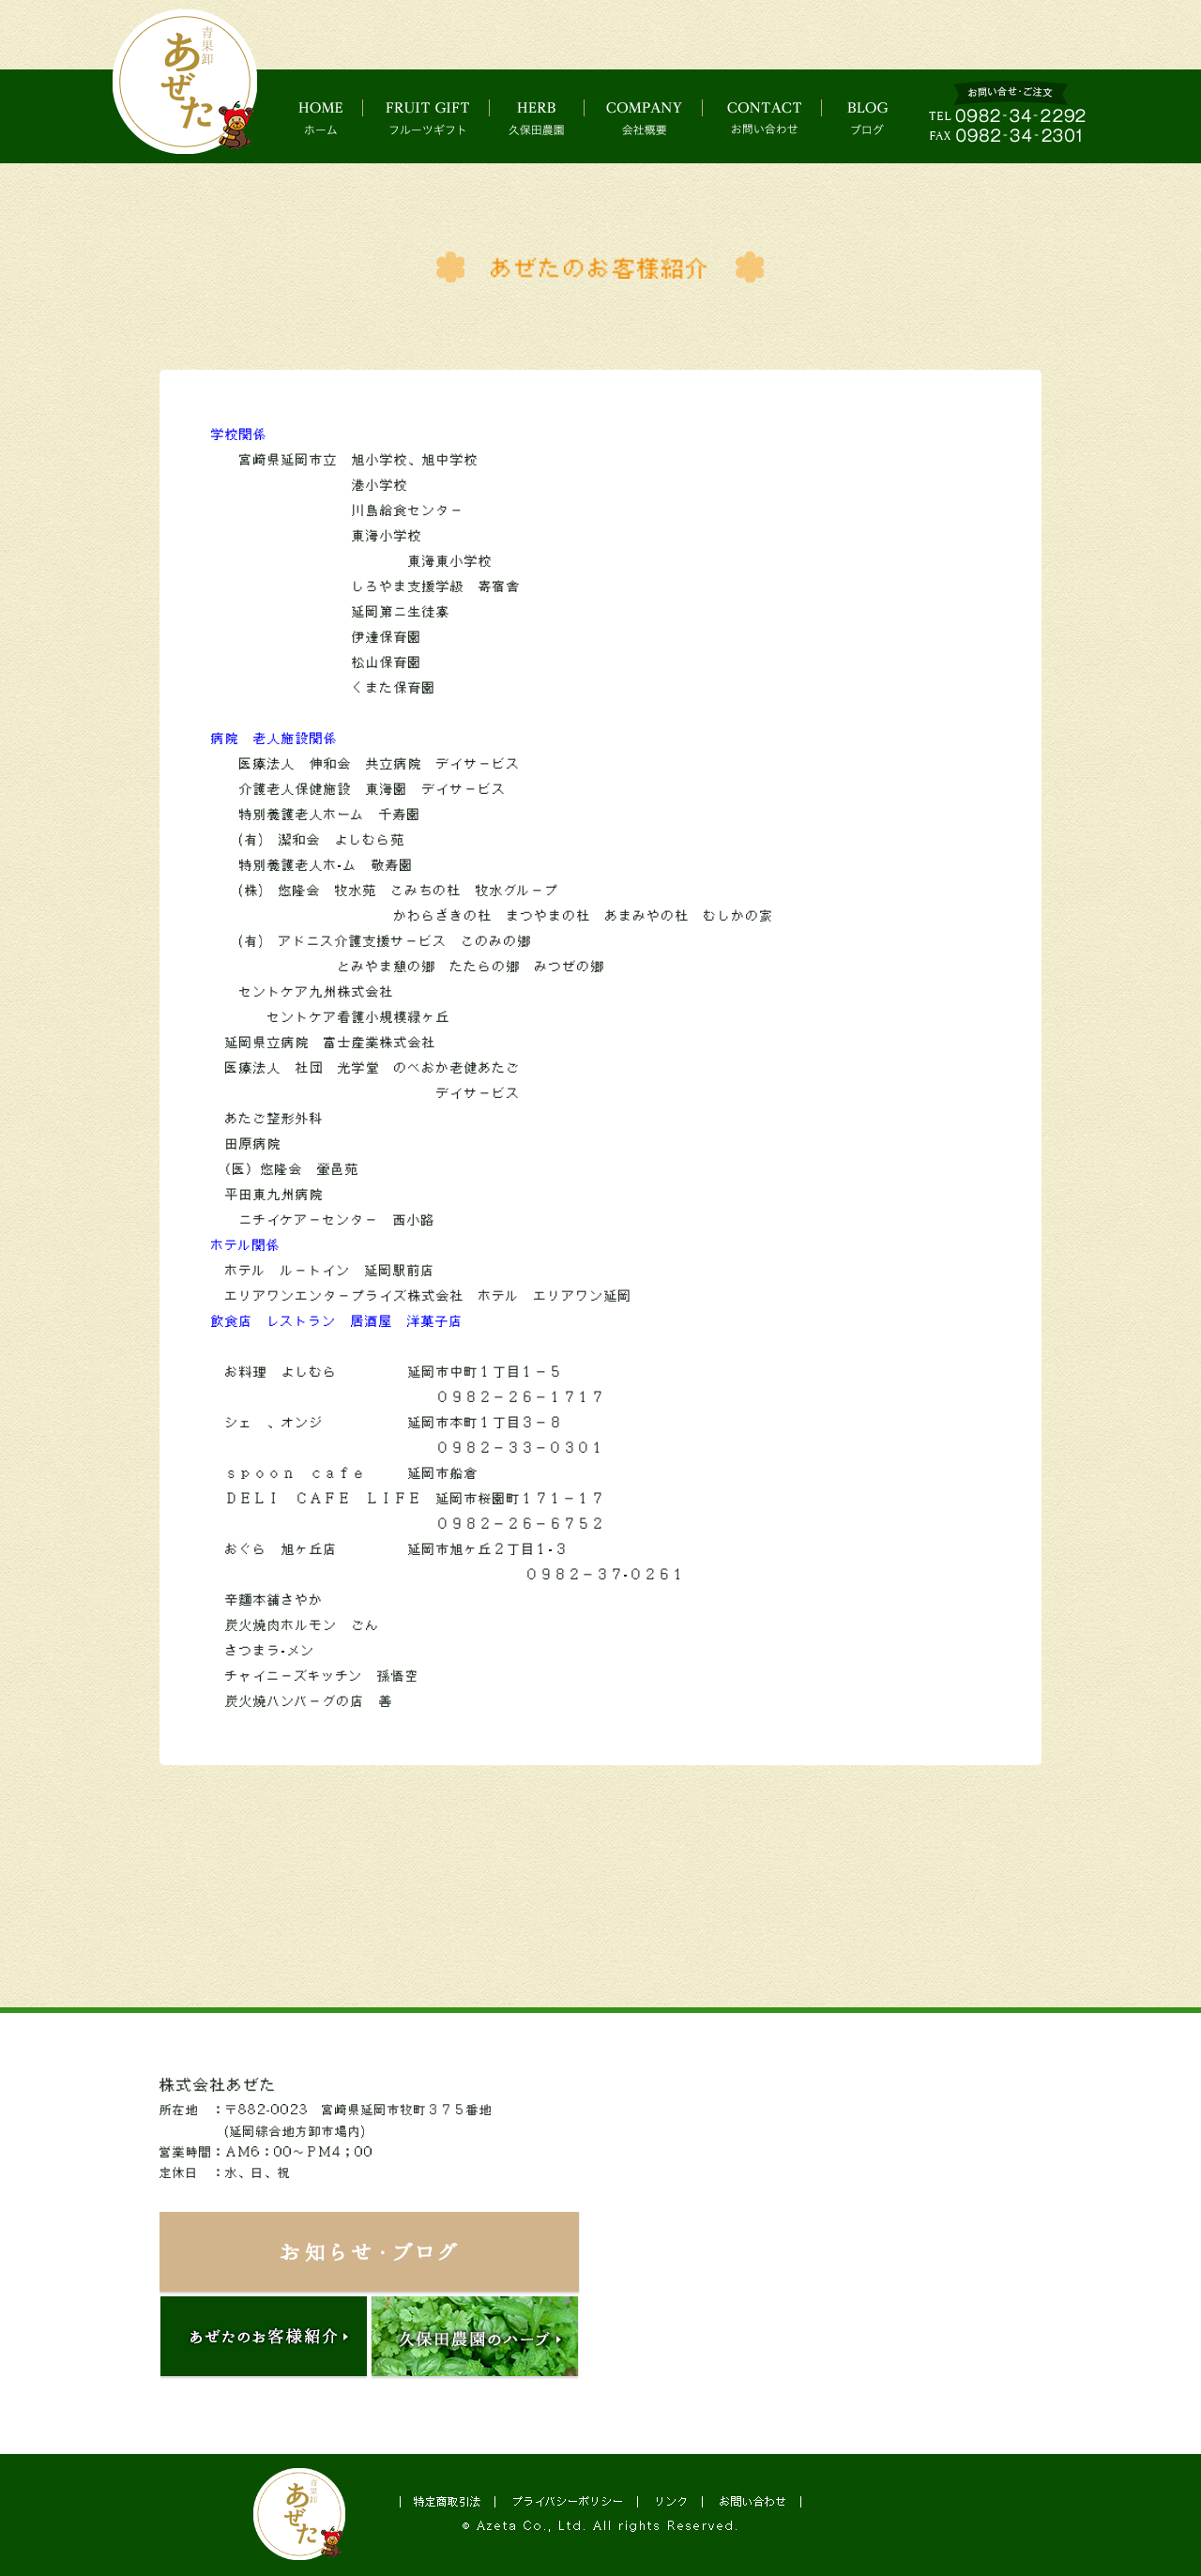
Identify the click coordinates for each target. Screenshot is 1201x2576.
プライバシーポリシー (568, 2501)
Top (1132, 2518)
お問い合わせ (784, 117)
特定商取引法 (448, 2501)
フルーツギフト (433, 117)
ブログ (885, 117)
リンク (672, 2501)
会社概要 (661, 117)
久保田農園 (549, 117)
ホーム (325, 117)
